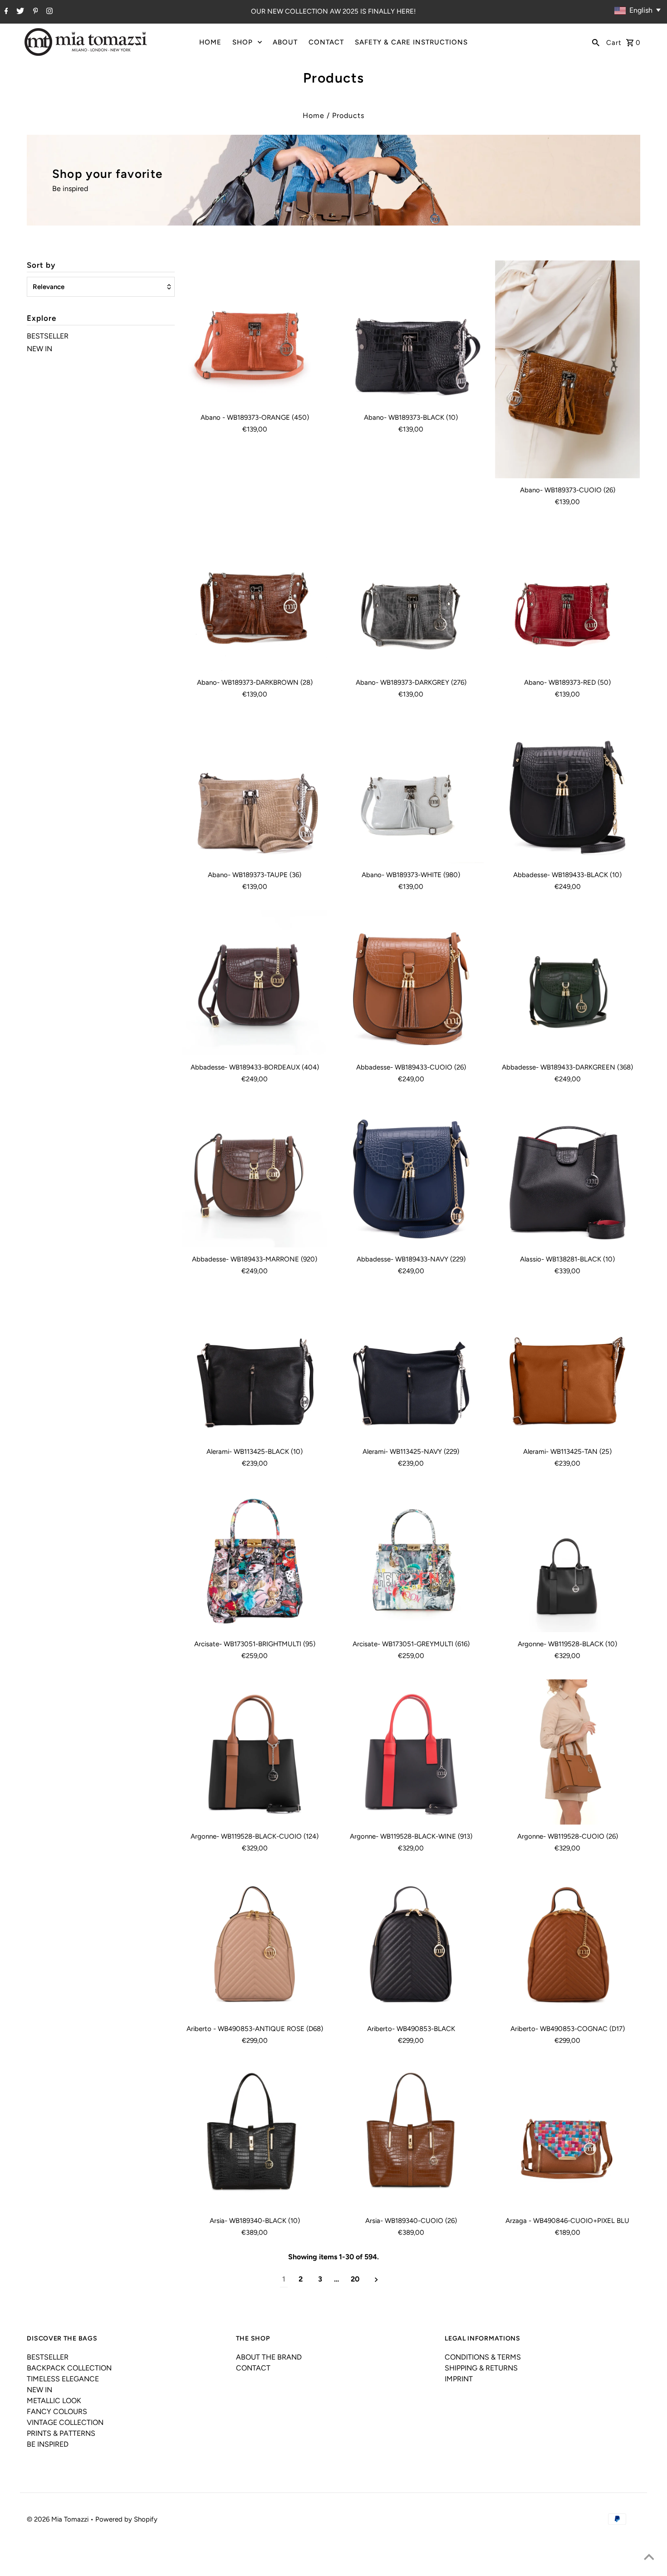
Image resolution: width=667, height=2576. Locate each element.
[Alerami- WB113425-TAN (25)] (568, 1367)
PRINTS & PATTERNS (61, 2433)
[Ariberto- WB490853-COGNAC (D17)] (568, 1944)
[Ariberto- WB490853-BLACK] (411, 1944)
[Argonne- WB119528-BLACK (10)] (568, 1560)
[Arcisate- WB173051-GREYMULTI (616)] (411, 1560)
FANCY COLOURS (57, 2412)
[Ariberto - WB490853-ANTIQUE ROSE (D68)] (255, 1944)
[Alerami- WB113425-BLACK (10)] (255, 1367)
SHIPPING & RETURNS (481, 2368)
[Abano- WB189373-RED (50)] (568, 598)
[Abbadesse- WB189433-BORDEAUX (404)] (255, 983)
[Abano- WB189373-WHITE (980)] (411, 790)
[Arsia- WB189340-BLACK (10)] (255, 2137)
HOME (210, 42)
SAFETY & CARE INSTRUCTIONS (411, 42)
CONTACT (326, 42)
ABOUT (285, 42)
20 (355, 2279)
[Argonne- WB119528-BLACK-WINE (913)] (411, 1752)
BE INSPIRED (48, 2444)
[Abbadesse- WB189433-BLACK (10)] (568, 790)
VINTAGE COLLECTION (65, 2422)
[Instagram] (48, 12)
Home (314, 115)
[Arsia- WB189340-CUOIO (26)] (411, 2137)
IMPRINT (459, 2379)
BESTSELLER (48, 336)
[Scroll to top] (649, 2558)
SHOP (243, 42)
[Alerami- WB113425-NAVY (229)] (411, 1367)
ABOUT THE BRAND (269, 2357)
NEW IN (39, 349)
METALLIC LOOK (54, 2401)
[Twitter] (19, 12)
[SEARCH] (596, 42)
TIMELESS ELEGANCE (63, 2379)
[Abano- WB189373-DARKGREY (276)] (411, 598)
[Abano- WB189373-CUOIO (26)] (568, 369)
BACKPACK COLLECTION (69, 2368)
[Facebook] (5, 12)
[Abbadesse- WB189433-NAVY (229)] (411, 1175)
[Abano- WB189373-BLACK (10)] (411, 333)
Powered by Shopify (126, 2519)
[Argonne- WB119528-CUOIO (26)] (568, 1752)
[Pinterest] (34, 12)
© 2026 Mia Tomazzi (59, 2519)
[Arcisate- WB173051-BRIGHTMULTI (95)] (255, 1560)
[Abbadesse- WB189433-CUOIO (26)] (411, 983)
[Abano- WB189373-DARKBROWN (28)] (255, 598)
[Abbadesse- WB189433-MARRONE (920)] (255, 1175)
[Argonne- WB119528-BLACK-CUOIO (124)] (255, 1752)
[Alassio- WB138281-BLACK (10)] (568, 1175)
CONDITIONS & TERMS (483, 2357)
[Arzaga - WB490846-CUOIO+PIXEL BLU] (568, 2137)
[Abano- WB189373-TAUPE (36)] (255, 790)
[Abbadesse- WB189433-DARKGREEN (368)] (568, 983)
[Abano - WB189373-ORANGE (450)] (255, 333)
